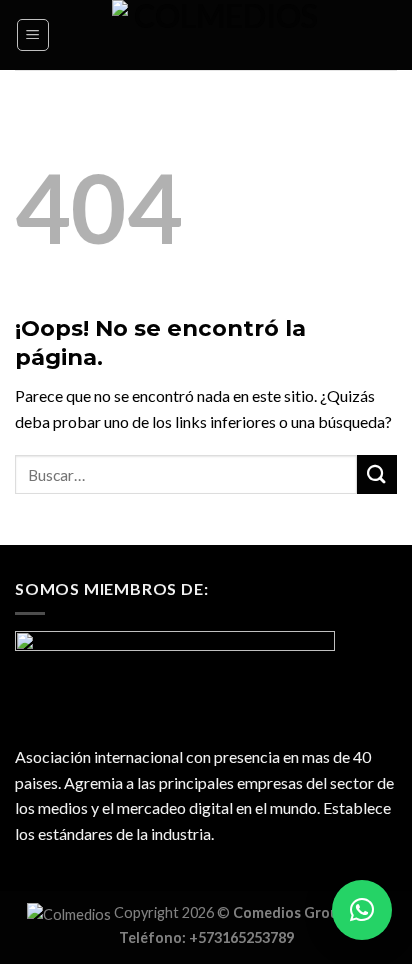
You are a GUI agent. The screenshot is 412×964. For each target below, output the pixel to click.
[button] (362, 910)
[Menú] (33, 35)
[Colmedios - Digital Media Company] (218, 35)
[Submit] (377, 474)
